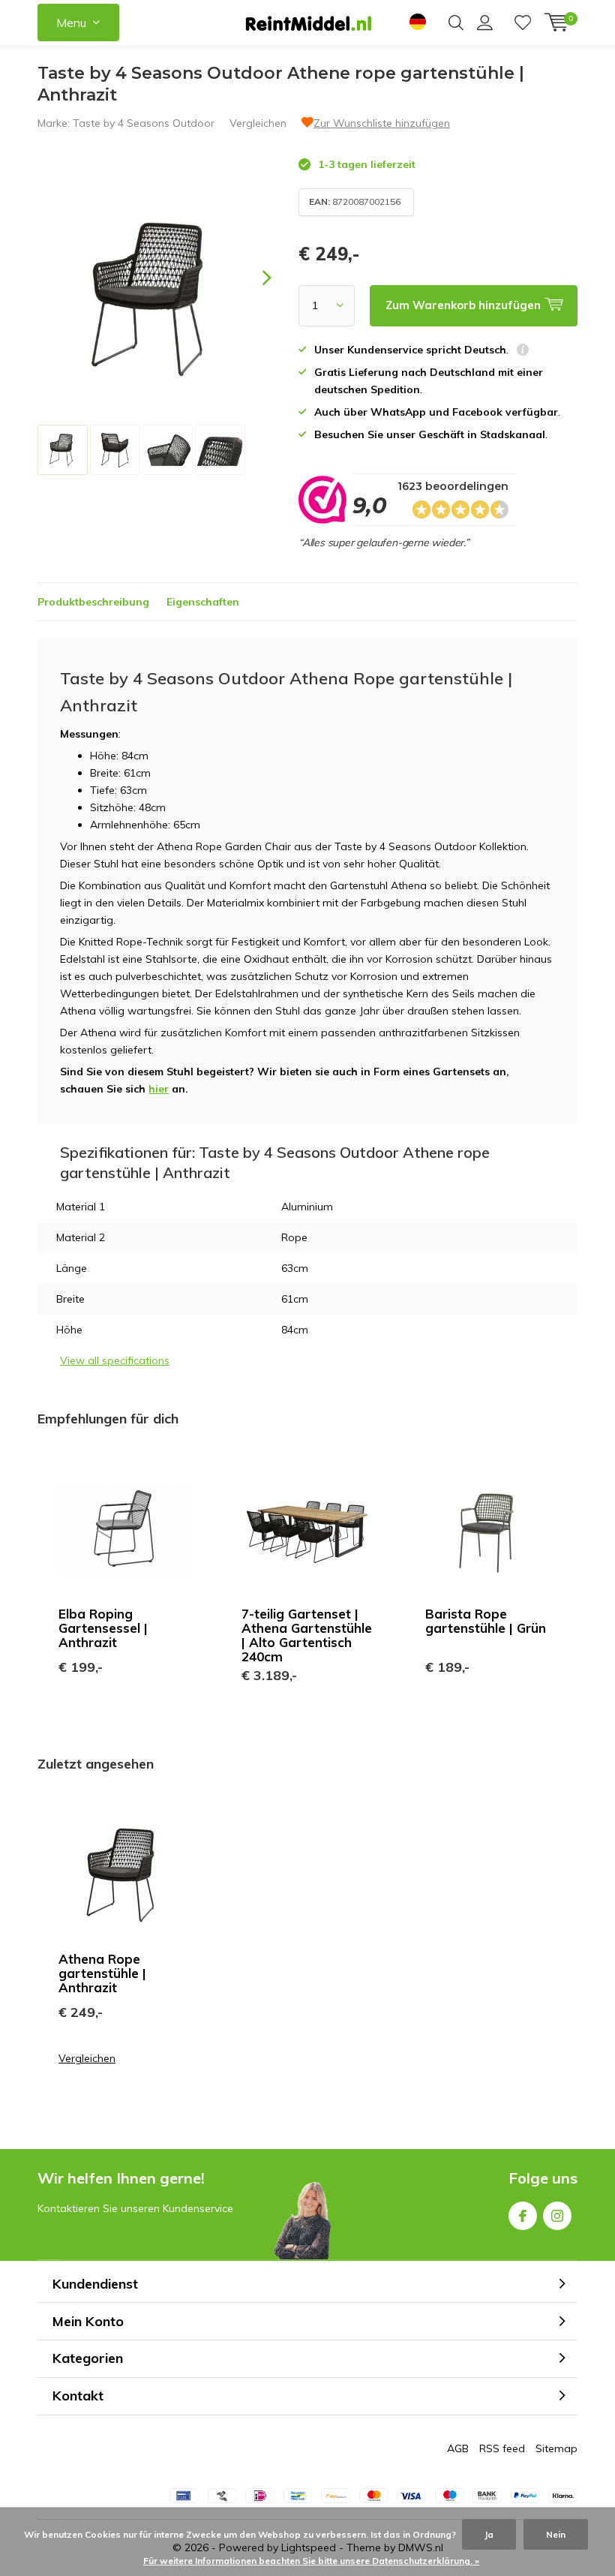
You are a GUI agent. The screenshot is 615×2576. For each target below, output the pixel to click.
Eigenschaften (203, 602)
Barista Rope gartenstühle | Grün (486, 1621)
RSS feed (502, 2448)
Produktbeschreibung (93, 602)
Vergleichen (258, 123)
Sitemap (556, 2448)
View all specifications (115, 1360)
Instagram (557, 2216)
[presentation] (253, 278)
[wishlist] (523, 23)
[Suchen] (456, 23)
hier (159, 1089)
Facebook (523, 2216)
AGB (458, 2448)
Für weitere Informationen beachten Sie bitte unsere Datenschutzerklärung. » (311, 2561)
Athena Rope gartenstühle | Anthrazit (102, 1973)
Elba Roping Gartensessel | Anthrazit (103, 1628)
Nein (556, 2534)
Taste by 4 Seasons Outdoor (144, 123)
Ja (489, 2534)
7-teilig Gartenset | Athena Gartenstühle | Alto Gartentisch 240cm (307, 1635)
